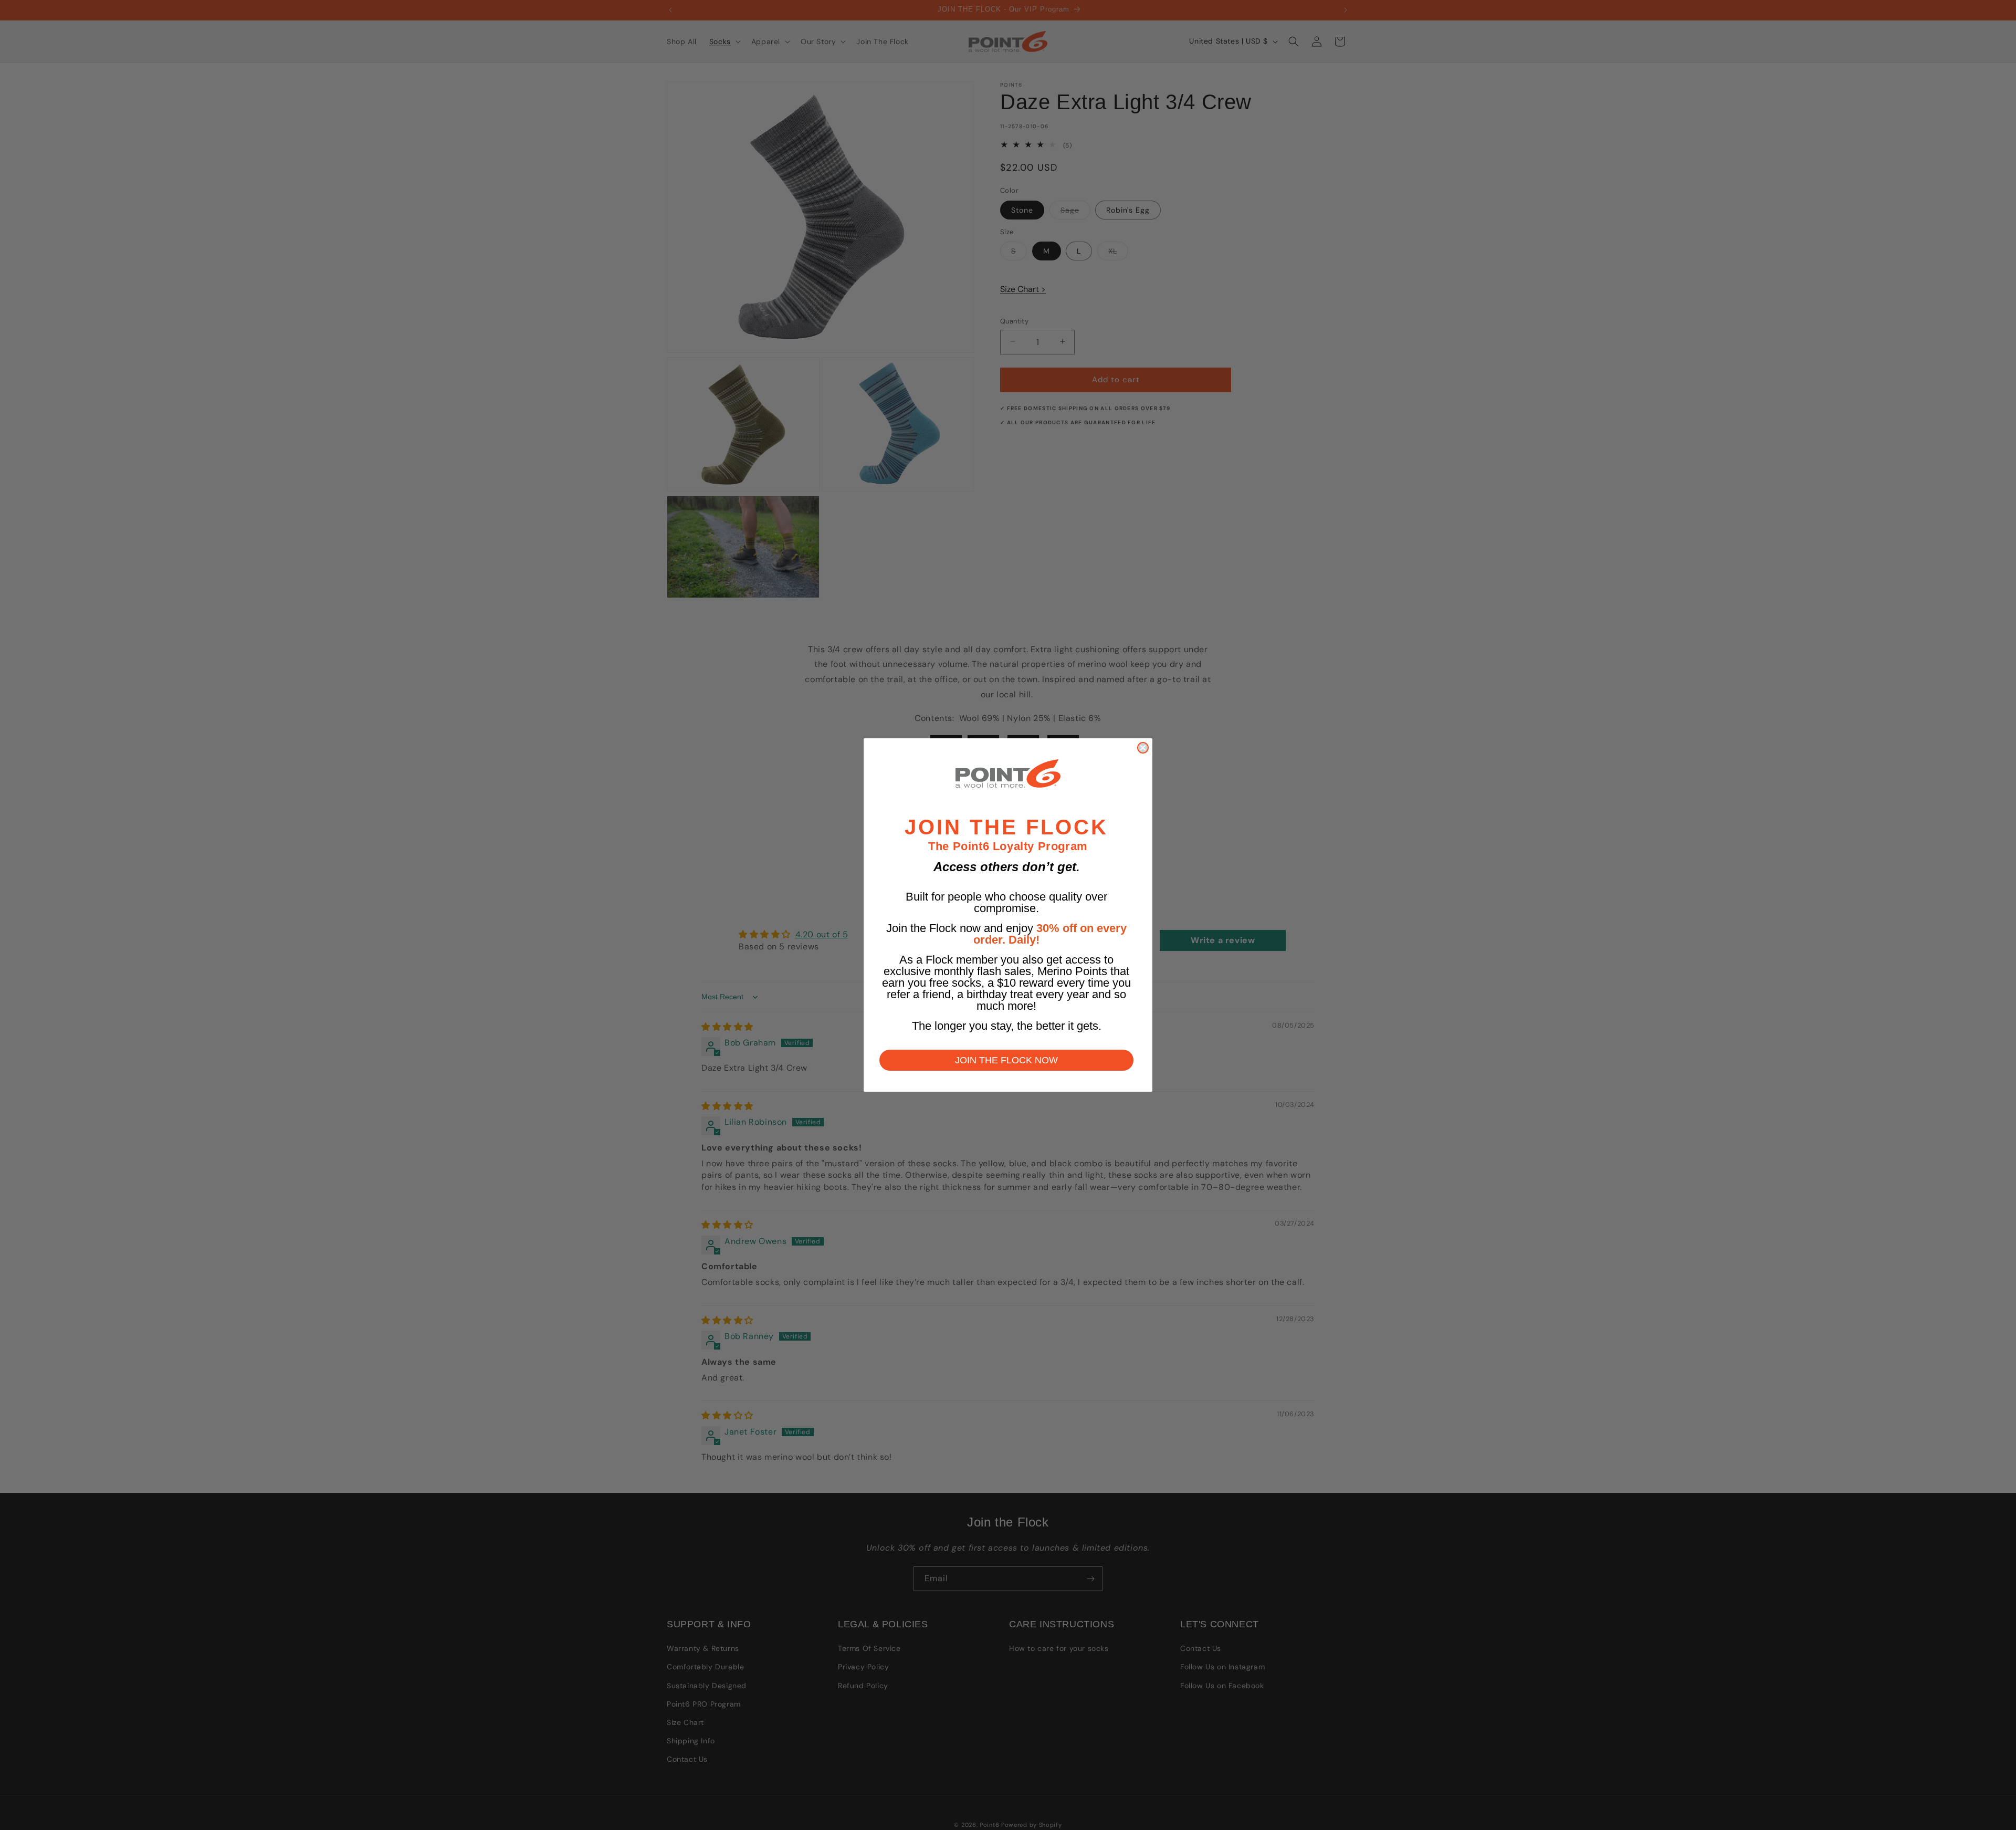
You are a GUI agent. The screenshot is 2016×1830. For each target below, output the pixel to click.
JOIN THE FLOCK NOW (1006, 1060)
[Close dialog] (1143, 748)
